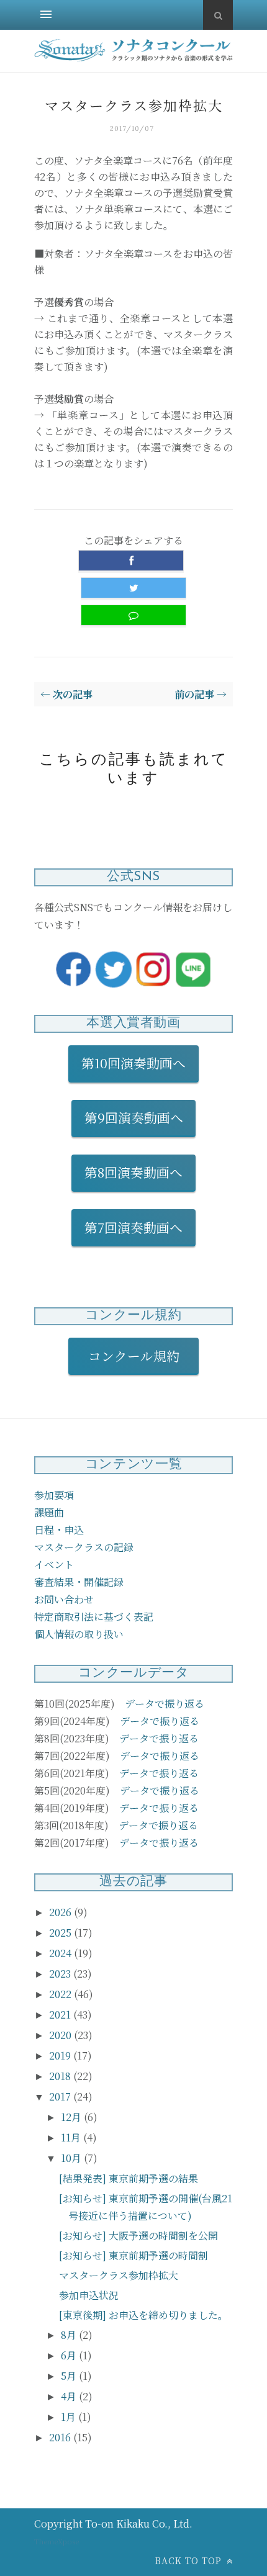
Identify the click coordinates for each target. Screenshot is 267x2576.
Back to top (190, 2560)
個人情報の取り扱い (79, 1634)
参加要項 (54, 1495)
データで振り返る (165, 1704)
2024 (61, 1953)
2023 (61, 1974)
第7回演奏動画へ (133, 1227)
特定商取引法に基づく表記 (94, 1617)
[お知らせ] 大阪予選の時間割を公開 (138, 2236)
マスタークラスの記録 (84, 1547)
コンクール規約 (140, 1356)
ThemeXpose (57, 2541)
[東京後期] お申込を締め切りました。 (143, 2315)
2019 (61, 2056)
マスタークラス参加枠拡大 (119, 2275)
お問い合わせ (64, 1599)
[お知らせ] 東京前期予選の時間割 (133, 2255)
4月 (70, 2396)
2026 (61, 1912)
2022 (61, 1994)
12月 (72, 2117)
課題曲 (49, 1512)
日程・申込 (59, 1530)
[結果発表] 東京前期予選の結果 (129, 2178)
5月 (70, 2376)
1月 (70, 2417)
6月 (70, 2355)
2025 (61, 1933)
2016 (61, 2437)
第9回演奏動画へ (134, 1117)
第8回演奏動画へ (133, 1172)
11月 (72, 2137)
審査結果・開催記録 (79, 1582)
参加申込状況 (89, 2295)
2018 (61, 2076)
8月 (70, 2335)
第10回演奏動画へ (133, 1063)
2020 (61, 2035)
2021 (61, 2015)
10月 (72, 2158)
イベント (54, 1565)
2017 (61, 2096)
